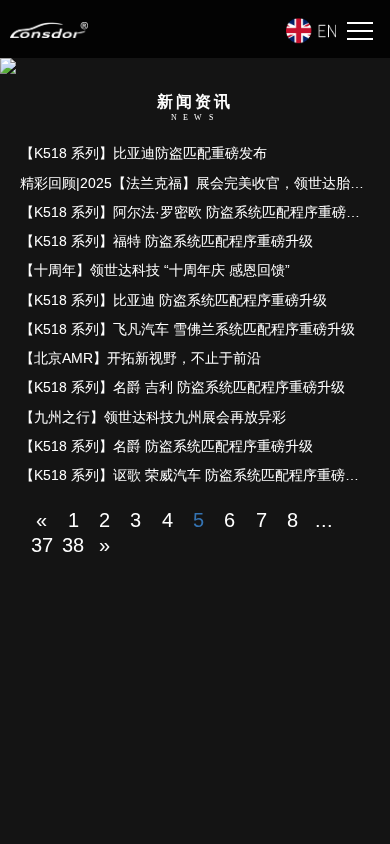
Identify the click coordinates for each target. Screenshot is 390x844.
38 (73, 545)
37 (42, 545)
